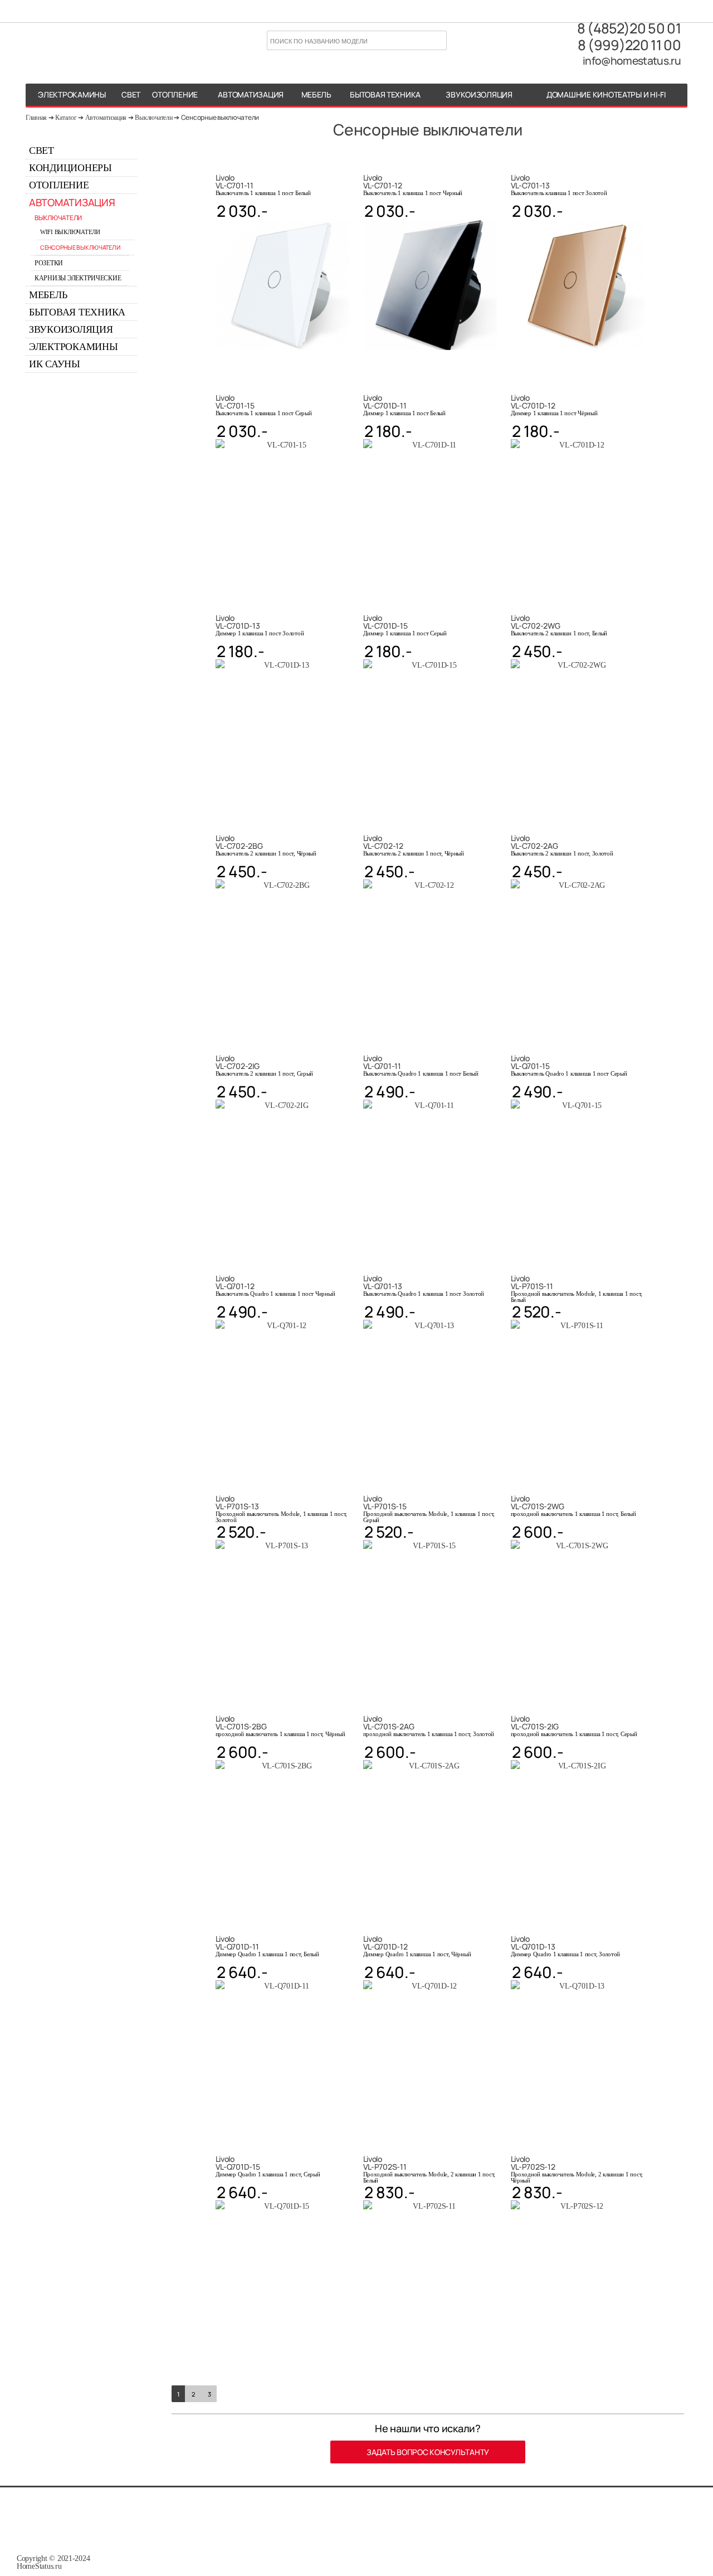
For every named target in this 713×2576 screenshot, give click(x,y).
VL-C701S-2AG (389, 1723)
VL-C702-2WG (536, 622)
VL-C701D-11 (385, 402)
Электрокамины (74, 347)
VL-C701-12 (383, 182)
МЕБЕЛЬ (316, 94)
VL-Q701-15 (530, 1062)
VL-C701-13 (530, 182)
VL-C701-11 (235, 182)
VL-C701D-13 (238, 622)
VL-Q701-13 (383, 1282)
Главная (36, 118)
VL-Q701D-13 (533, 1943)
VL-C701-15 (235, 402)
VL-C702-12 (383, 842)
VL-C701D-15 (385, 622)
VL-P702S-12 (533, 2163)
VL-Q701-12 (235, 1282)
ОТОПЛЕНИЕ (175, 94)
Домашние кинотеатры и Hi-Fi (606, 94)
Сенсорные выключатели (220, 117)
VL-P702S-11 (385, 2163)
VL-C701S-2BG (241, 1723)
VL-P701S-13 (237, 1503)
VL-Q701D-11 (237, 1943)
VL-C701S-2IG (535, 1723)
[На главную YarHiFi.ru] (82, 42)
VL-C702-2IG (238, 1062)
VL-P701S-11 (532, 1282)
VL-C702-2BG (239, 842)
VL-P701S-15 (385, 1503)
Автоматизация (106, 118)
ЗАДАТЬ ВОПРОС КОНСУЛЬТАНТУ (428, 2452)
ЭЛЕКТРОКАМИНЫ (72, 94)
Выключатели (153, 118)
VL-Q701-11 (382, 1062)
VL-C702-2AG (534, 842)
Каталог (66, 118)
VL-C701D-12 (533, 402)
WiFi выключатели (70, 232)
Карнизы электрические (78, 278)
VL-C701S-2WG (538, 1503)
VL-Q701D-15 (238, 2163)
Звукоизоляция (479, 94)
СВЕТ (131, 94)
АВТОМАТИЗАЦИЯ (251, 94)
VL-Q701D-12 (385, 1943)
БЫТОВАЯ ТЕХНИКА (385, 94)
